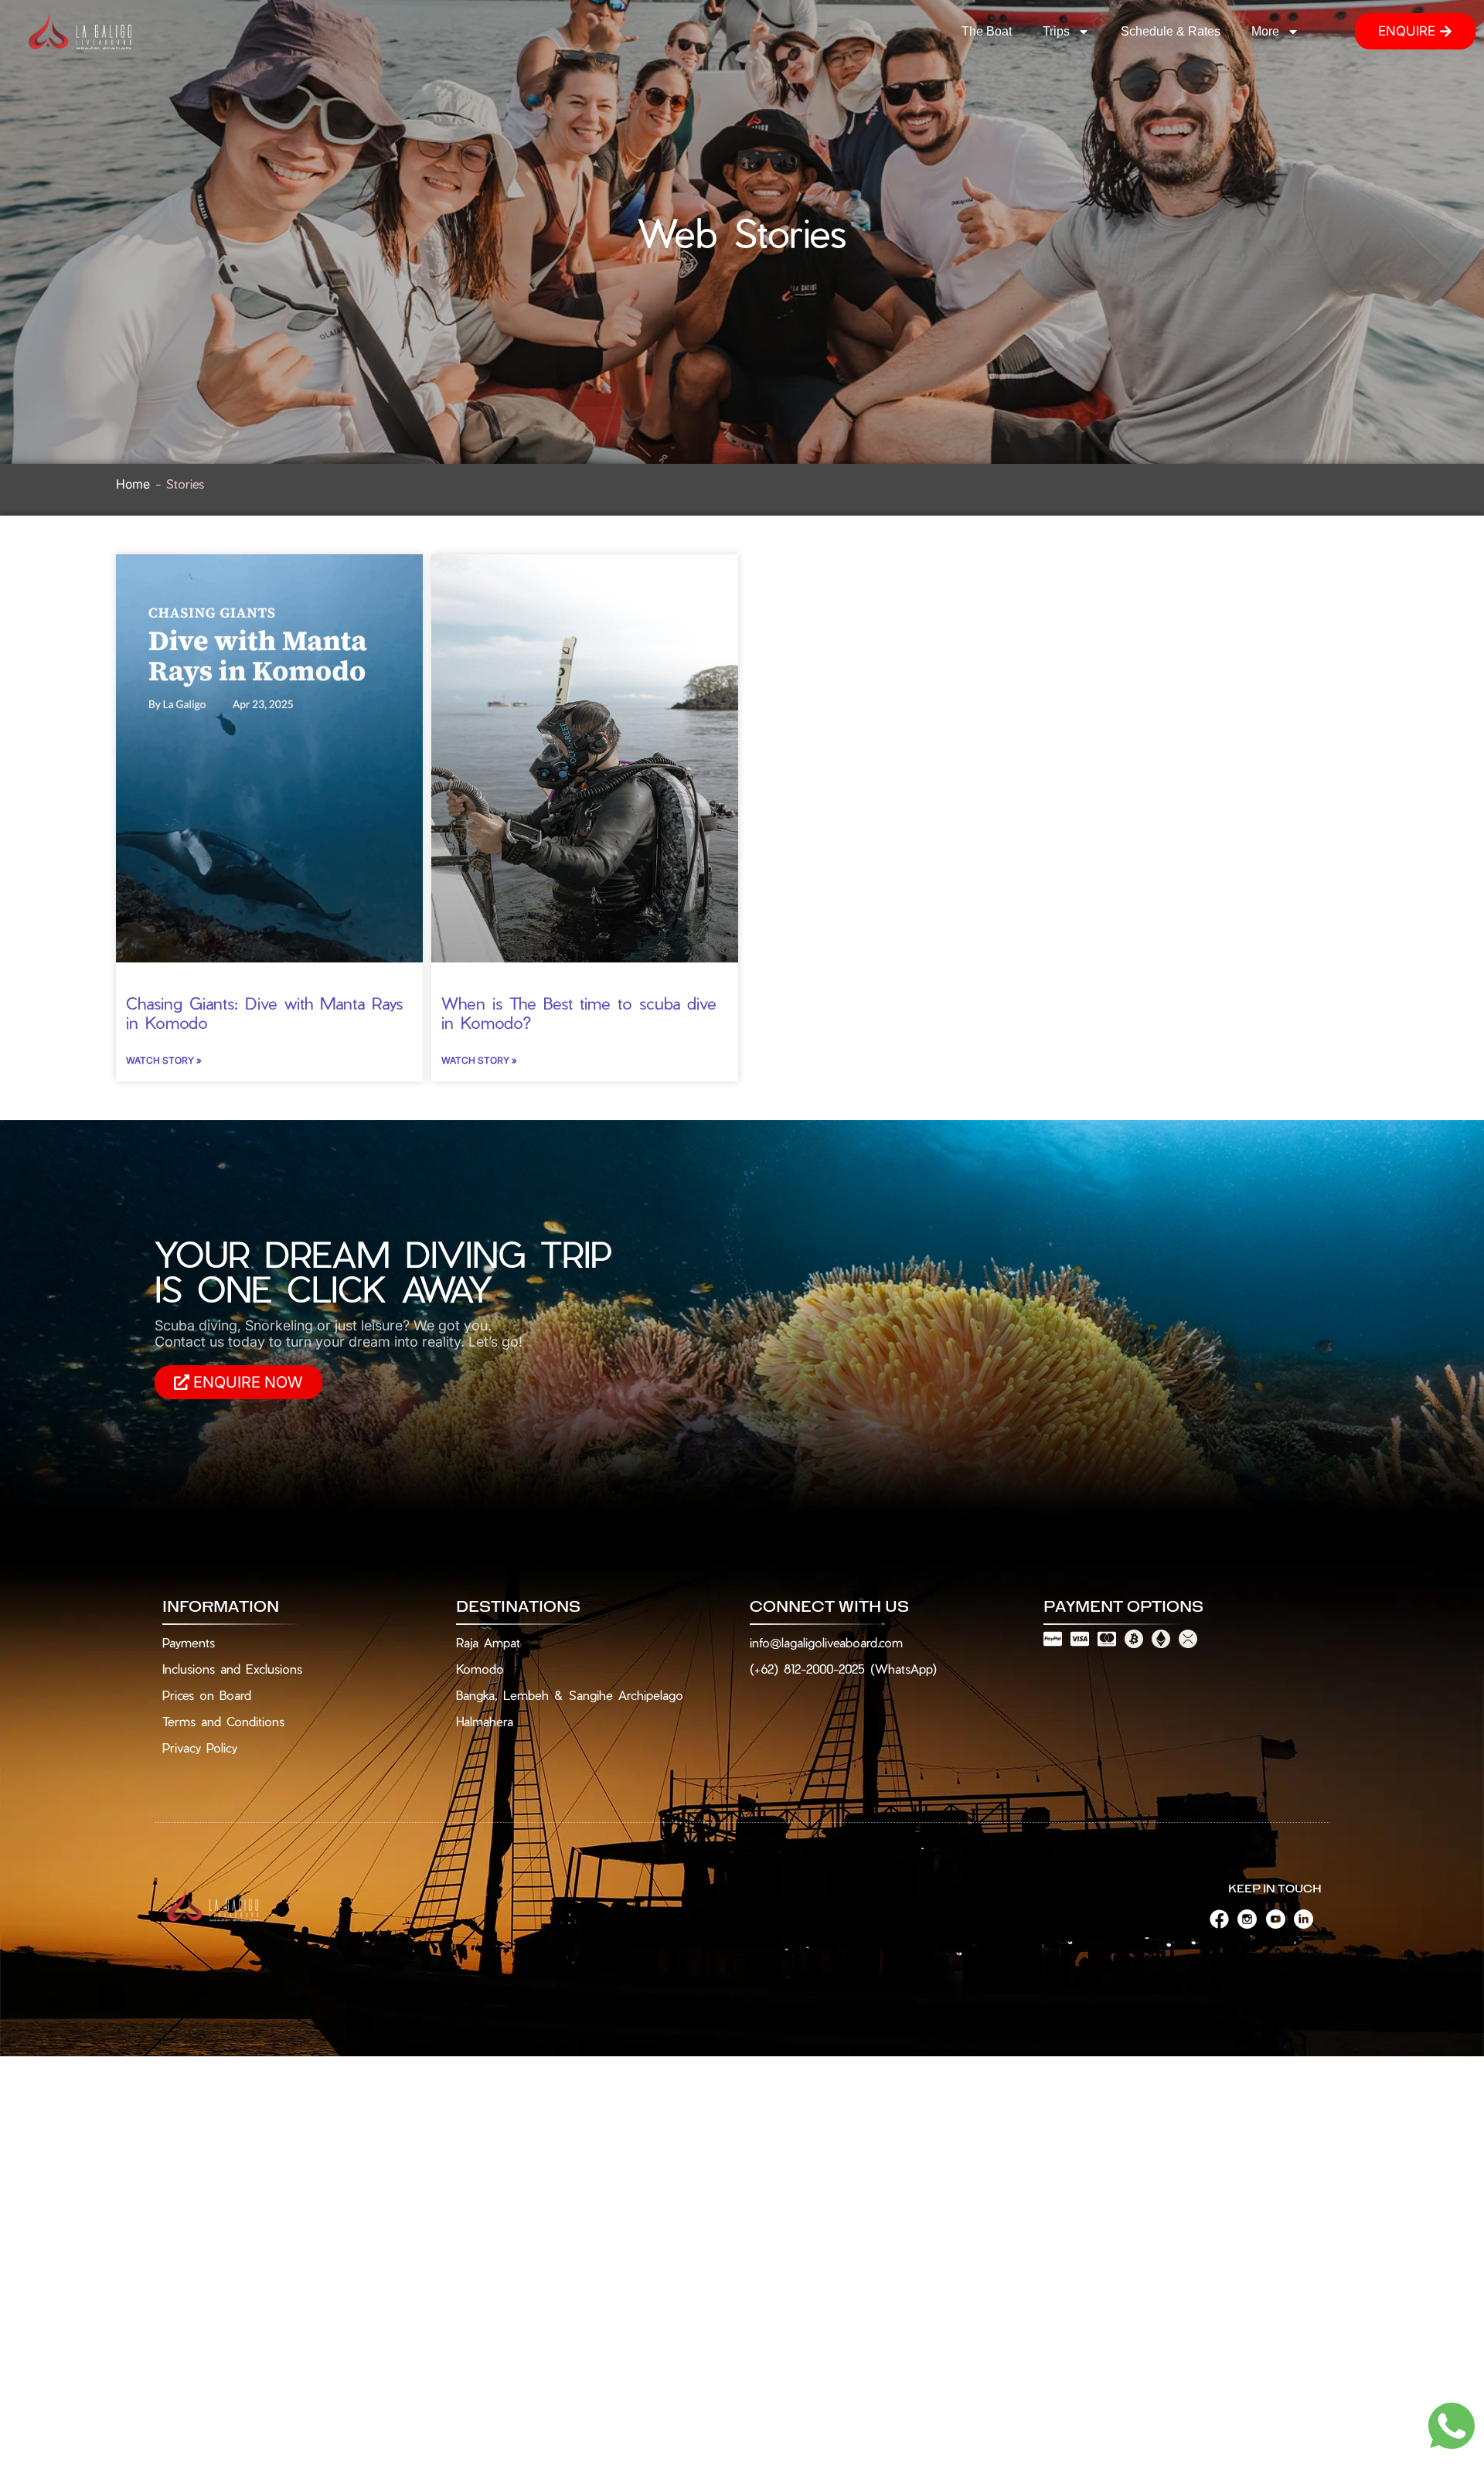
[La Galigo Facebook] (1224, 1919)
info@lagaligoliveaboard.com (826, 1642)
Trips (1056, 31)
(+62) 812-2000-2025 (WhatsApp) (843, 1669)
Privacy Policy (200, 1747)
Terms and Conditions (223, 1721)
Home (133, 484)
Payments (189, 1642)
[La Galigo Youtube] (1280, 1919)
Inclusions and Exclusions (232, 1669)
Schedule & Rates (1171, 31)
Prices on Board (207, 1695)
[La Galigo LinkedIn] (1308, 1919)
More (1265, 31)
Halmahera (485, 1721)
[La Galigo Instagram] (1251, 1919)
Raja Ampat (488, 1642)
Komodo (480, 1669)
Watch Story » (164, 1060)
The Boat (987, 31)
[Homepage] (81, 31)
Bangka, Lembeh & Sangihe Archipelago (570, 1695)
